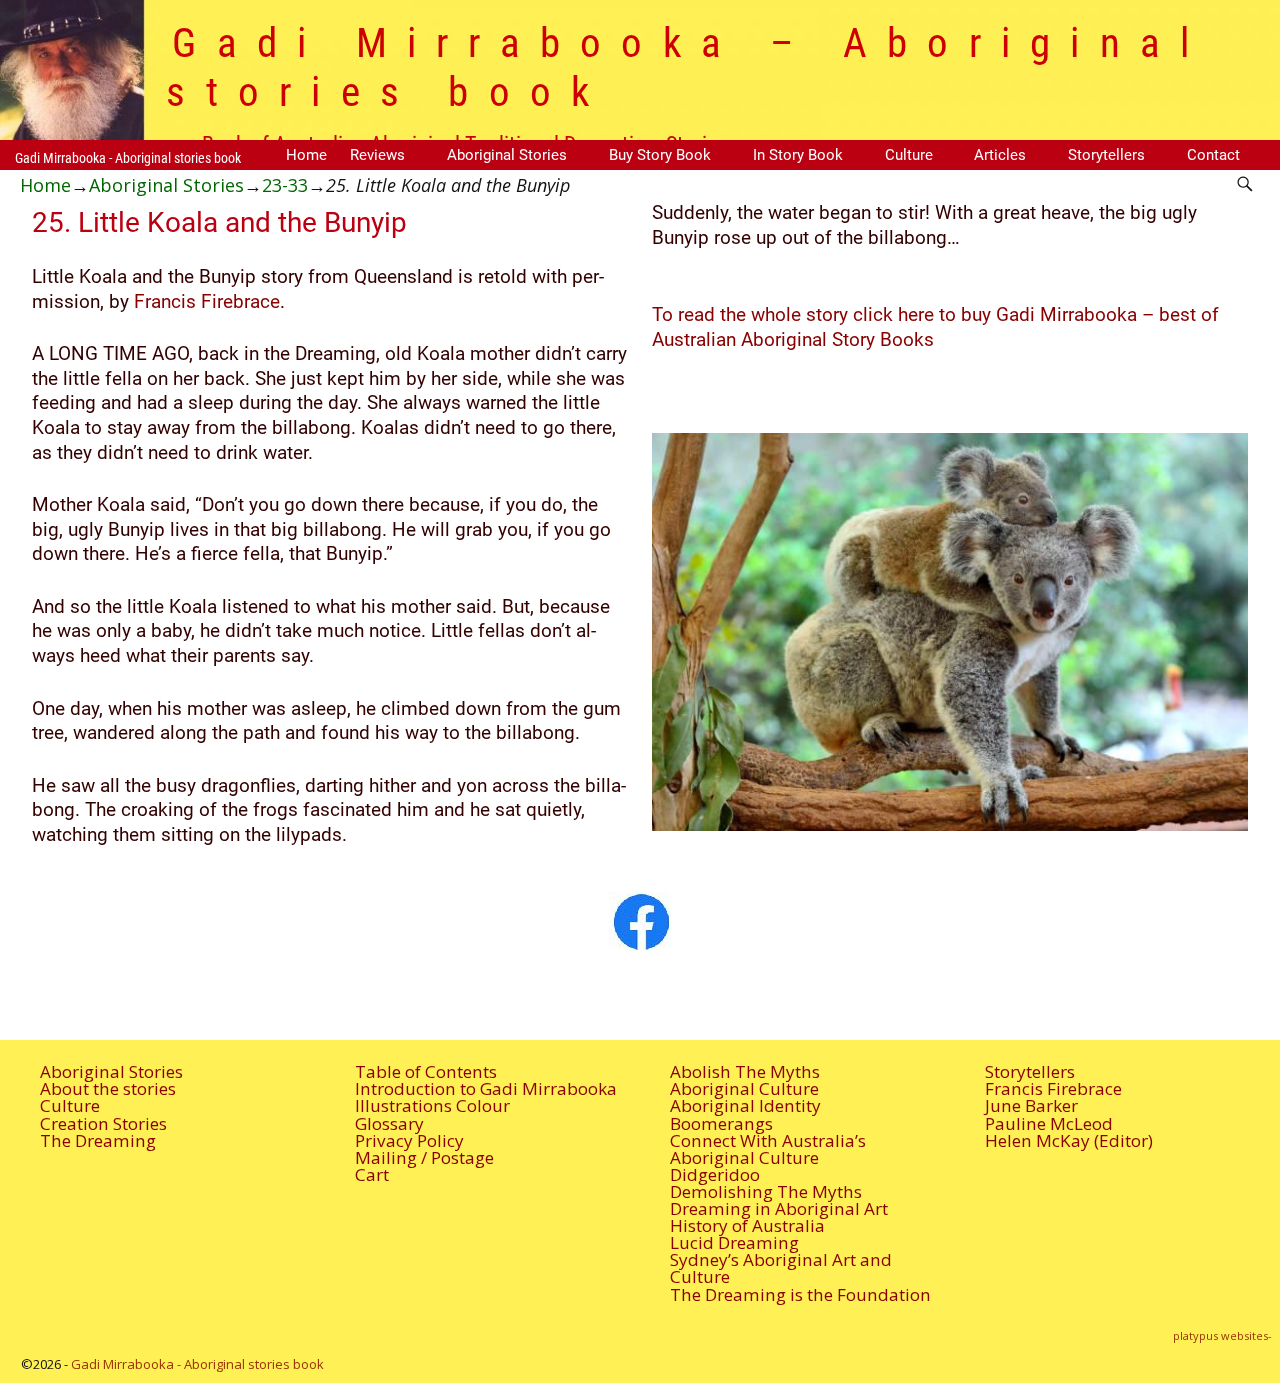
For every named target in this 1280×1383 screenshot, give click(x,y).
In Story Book (798, 155)
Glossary (389, 1123)
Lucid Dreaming (734, 1242)
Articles (1000, 155)
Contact (1213, 155)
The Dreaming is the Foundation (800, 1294)
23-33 (285, 185)
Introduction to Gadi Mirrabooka (486, 1088)
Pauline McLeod (1049, 1123)
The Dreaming (98, 1140)
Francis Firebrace (207, 302)
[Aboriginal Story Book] (640, 921)
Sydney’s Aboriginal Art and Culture (781, 1268)
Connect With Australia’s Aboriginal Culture (768, 1149)
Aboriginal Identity (745, 1105)
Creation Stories (103, 1123)
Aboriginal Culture (744, 1088)
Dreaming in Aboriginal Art (779, 1208)
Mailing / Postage (424, 1157)
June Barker (1031, 1105)
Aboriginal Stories (507, 155)
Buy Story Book (660, 155)
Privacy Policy (409, 1140)
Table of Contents (426, 1071)
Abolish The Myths (745, 1071)
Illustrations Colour (432, 1105)
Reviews (377, 155)
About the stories (108, 1088)
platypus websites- (1222, 1335)
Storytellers (1106, 155)
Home (306, 155)
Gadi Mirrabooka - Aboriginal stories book (128, 158)
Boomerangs (721, 1123)
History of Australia (747, 1225)
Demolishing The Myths (766, 1191)
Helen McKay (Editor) (1069, 1140)
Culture (909, 155)
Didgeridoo (715, 1174)
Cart (372, 1174)
